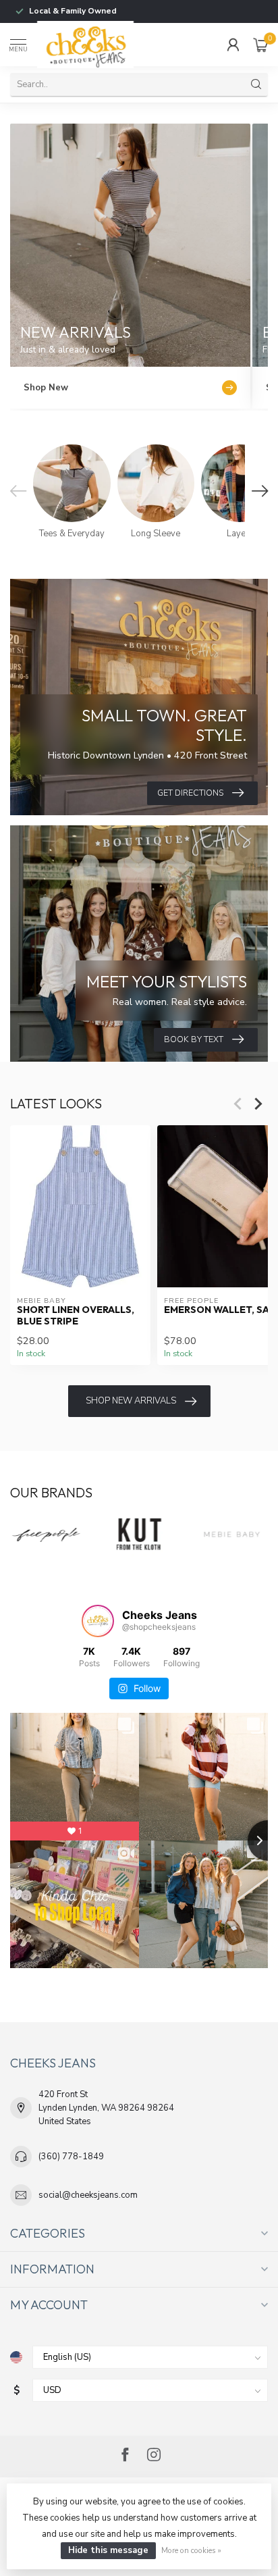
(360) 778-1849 (71, 2157)
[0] (260, 45)
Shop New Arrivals (131, 1401)
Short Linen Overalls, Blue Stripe (76, 1316)
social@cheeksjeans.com (88, 2195)
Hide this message (108, 2550)
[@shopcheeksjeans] (98, 1621)
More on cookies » (191, 2550)
